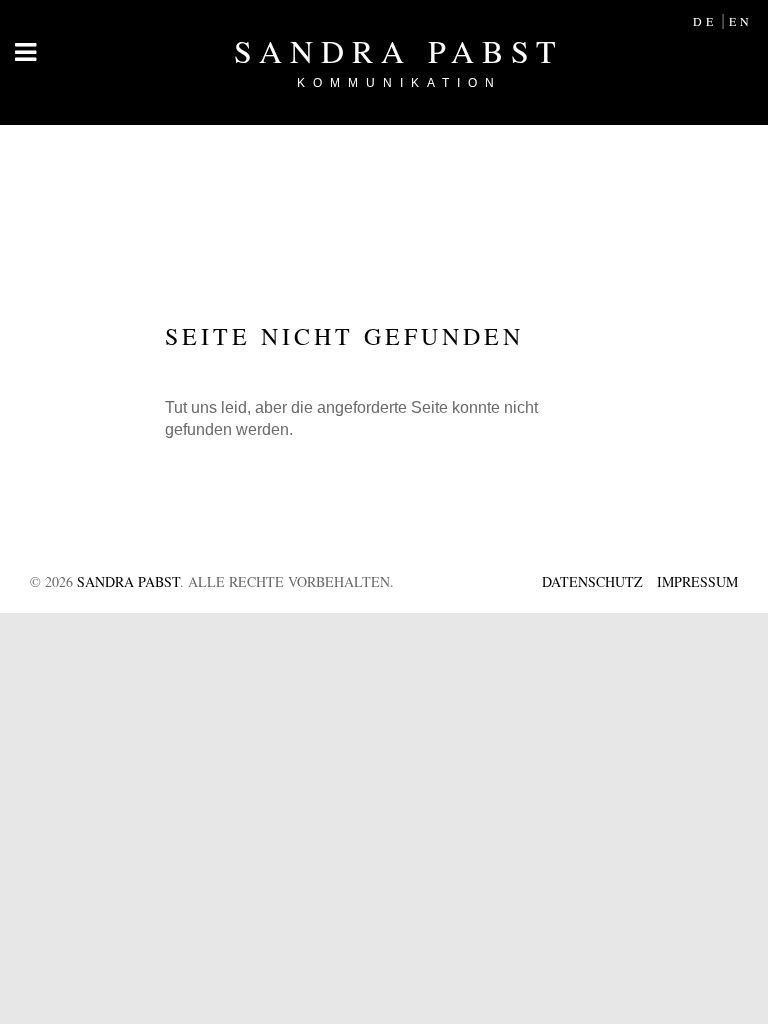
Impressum (697, 581)
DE (705, 21)
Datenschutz (592, 581)
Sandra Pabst (399, 59)
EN (741, 21)
